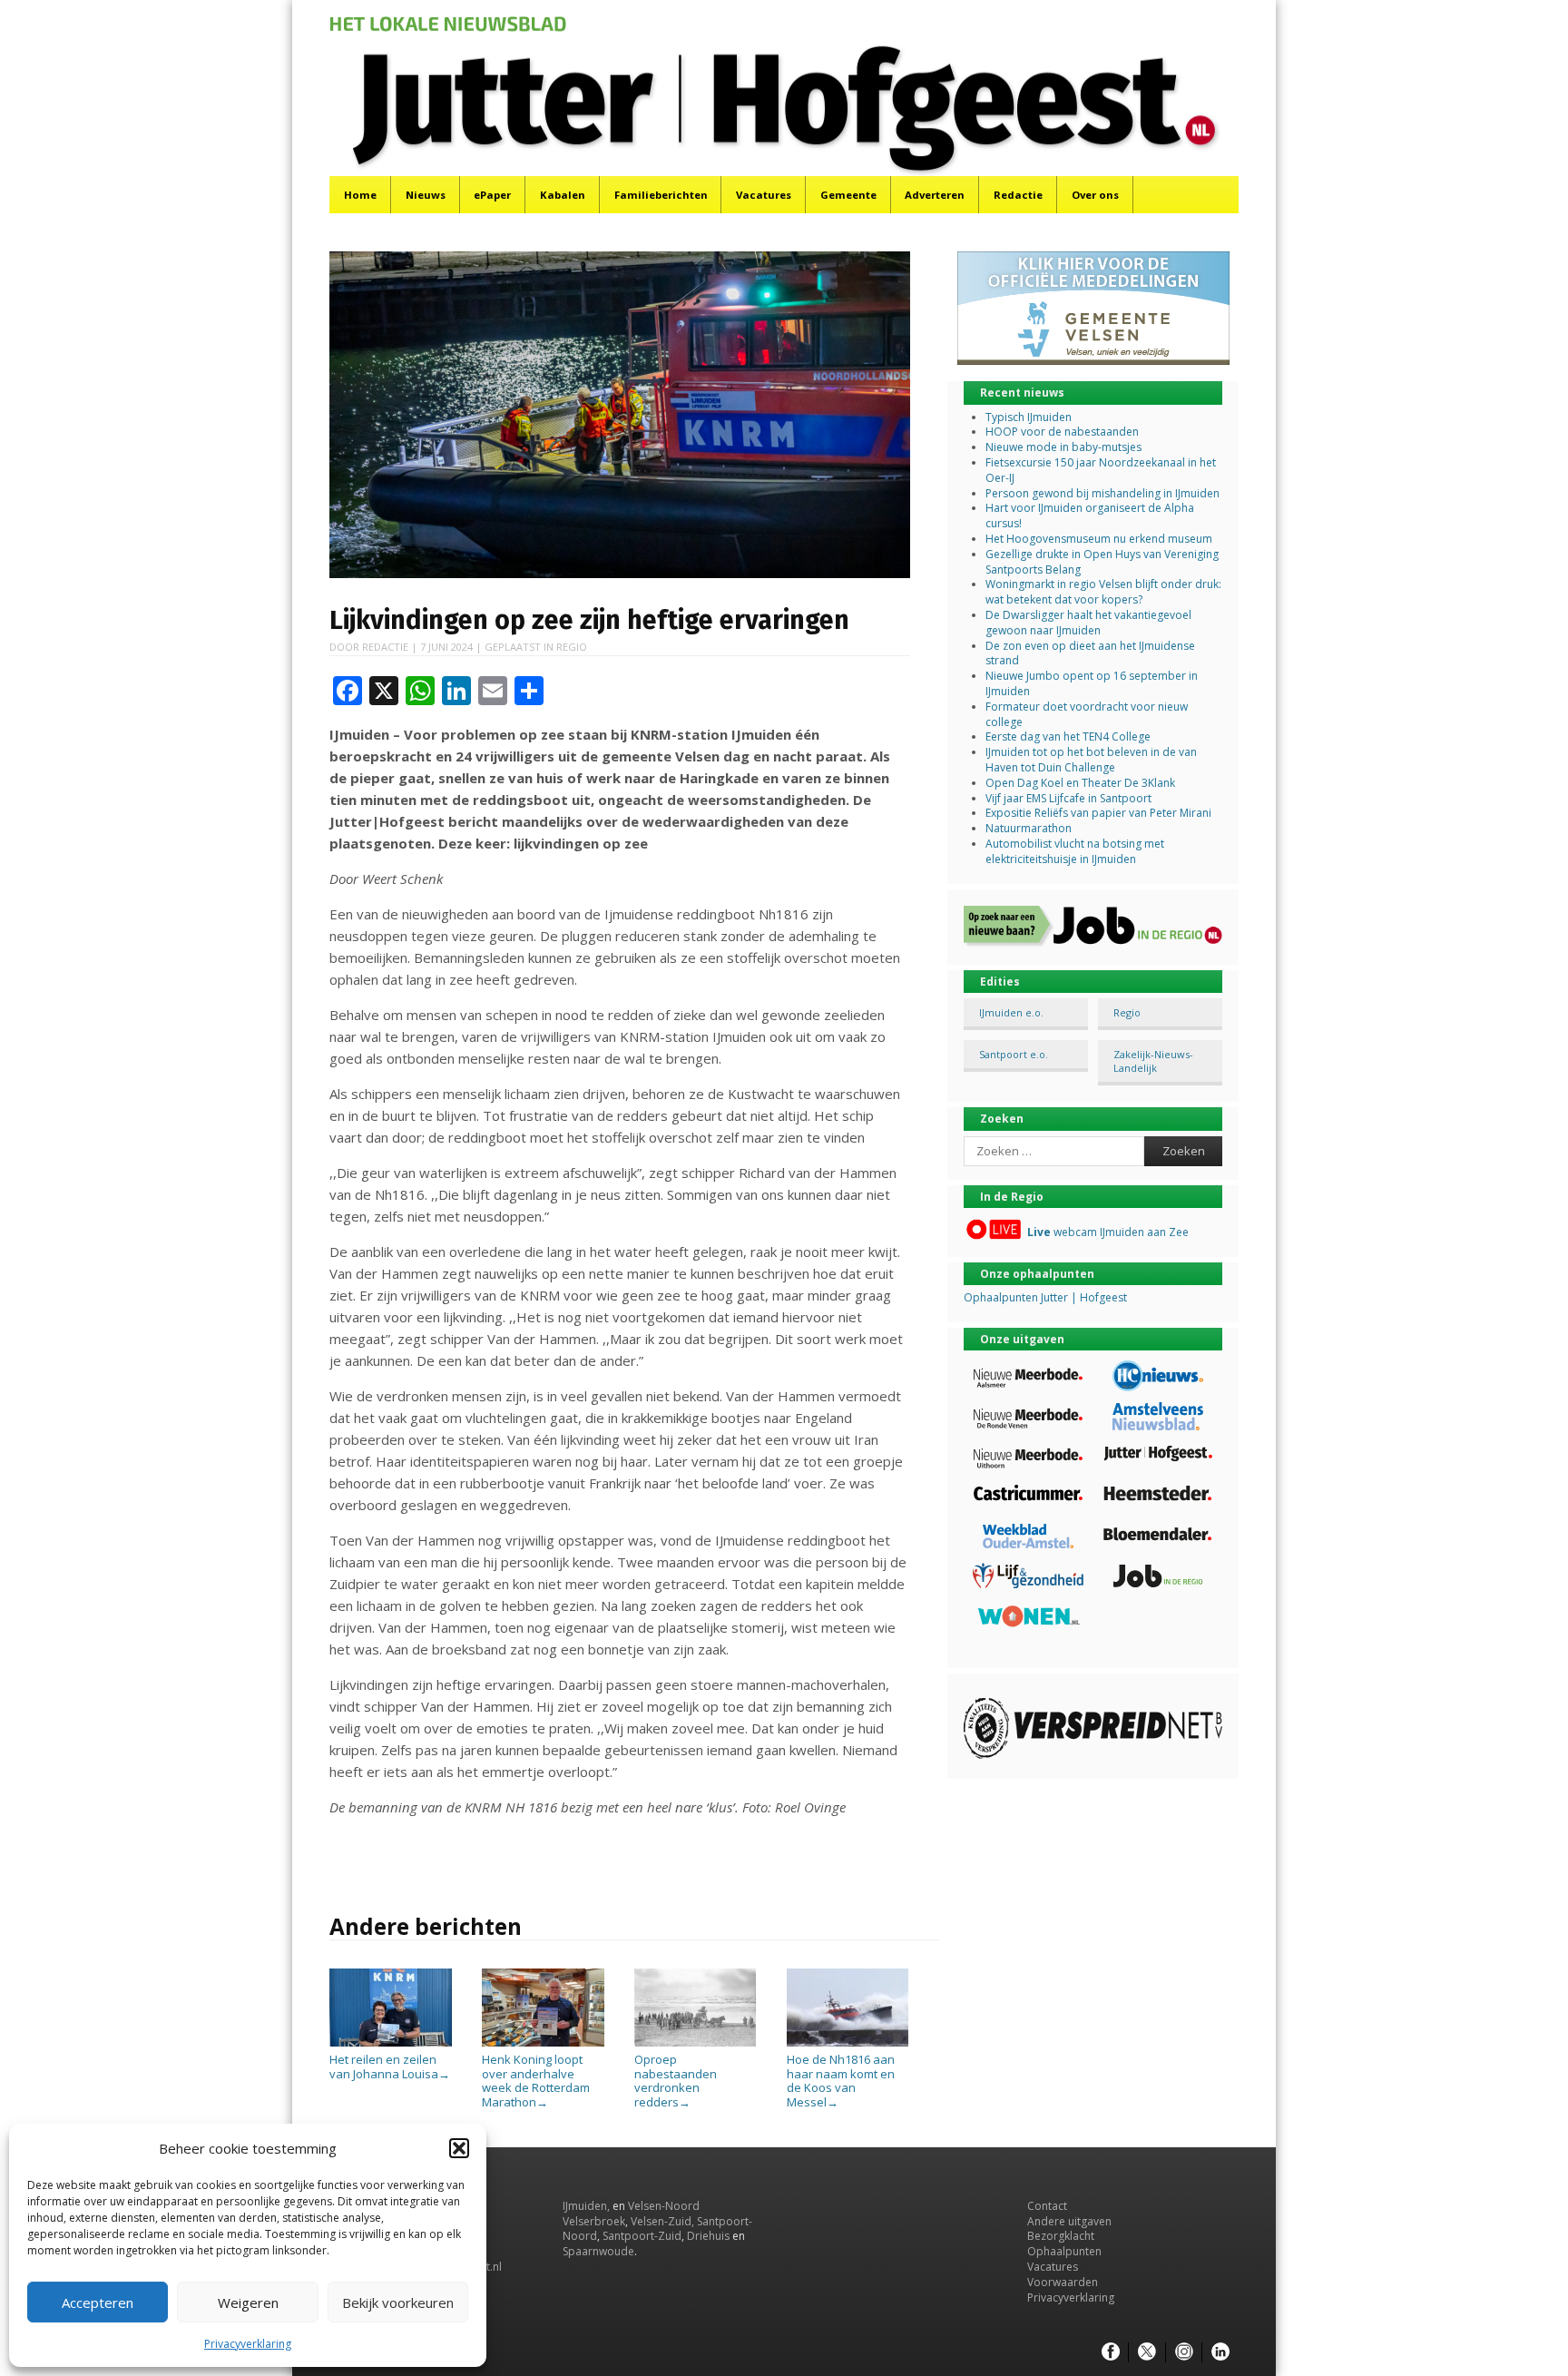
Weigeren (248, 2302)
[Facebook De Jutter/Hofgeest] (1111, 2352)
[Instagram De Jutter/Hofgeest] (1184, 2352)
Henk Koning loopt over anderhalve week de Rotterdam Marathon (536, 2081)
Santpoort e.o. (1014, 1054)
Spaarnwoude (598, 2251)
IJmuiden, (586, 2206)
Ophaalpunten (1064, 2251)
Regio (572, 647)
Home (360, 195)
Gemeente (848, 195)
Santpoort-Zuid (642, 2236)
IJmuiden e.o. (1011, 1012)
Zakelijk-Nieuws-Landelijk (1153, 1061)
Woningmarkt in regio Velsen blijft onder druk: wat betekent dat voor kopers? (1103, 592)
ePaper (492, 195)
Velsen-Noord (664, 2206)
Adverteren (935, 195)
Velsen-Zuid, (662, 2221)
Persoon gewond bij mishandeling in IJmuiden (1102, 493)
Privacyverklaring (248, 2344)
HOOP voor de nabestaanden (1062, 432)
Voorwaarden (1063, 2282)
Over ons (1095, 195)
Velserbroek (594, 2221)
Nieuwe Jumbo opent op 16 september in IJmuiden (1092, 683)
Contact (1047, 2206)
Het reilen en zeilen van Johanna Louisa (390, 2067)
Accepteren (98, 2302)
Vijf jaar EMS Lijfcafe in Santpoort (1068, 798)
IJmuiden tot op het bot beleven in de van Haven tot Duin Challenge (1091, 760)
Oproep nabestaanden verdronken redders (676, 2081)
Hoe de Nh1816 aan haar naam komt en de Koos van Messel (841, 2081)
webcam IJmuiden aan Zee (1108, 1232)
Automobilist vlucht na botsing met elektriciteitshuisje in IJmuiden (1075, 851)
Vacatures (764, 195)
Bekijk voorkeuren (398, 2302)
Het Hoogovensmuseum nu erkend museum (1099, 539)
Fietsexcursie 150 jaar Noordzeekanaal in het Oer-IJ (1101, 470)
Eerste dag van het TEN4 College (1068, 736)
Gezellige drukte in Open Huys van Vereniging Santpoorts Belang (1102, 562)
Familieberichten (661, 195)
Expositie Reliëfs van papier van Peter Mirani (1098, 813)
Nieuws (426, 195)
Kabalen (563, 195)
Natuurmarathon (1029, 828)
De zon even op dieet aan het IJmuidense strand (1090, 653)
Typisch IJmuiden (1029, 417)
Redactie (1018, 195)
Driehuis (708, 2236)
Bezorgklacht (1061, 2236)
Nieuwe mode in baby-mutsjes (1063, 447)
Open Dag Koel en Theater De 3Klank (1080, 783)
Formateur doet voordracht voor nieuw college (1087, 714)
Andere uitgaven (1069, 2221)
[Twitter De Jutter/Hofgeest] (1147, 2352)
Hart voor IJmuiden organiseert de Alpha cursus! (1090, 515)
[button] (459, 2148)
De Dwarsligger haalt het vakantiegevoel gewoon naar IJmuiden (1088, 623)
